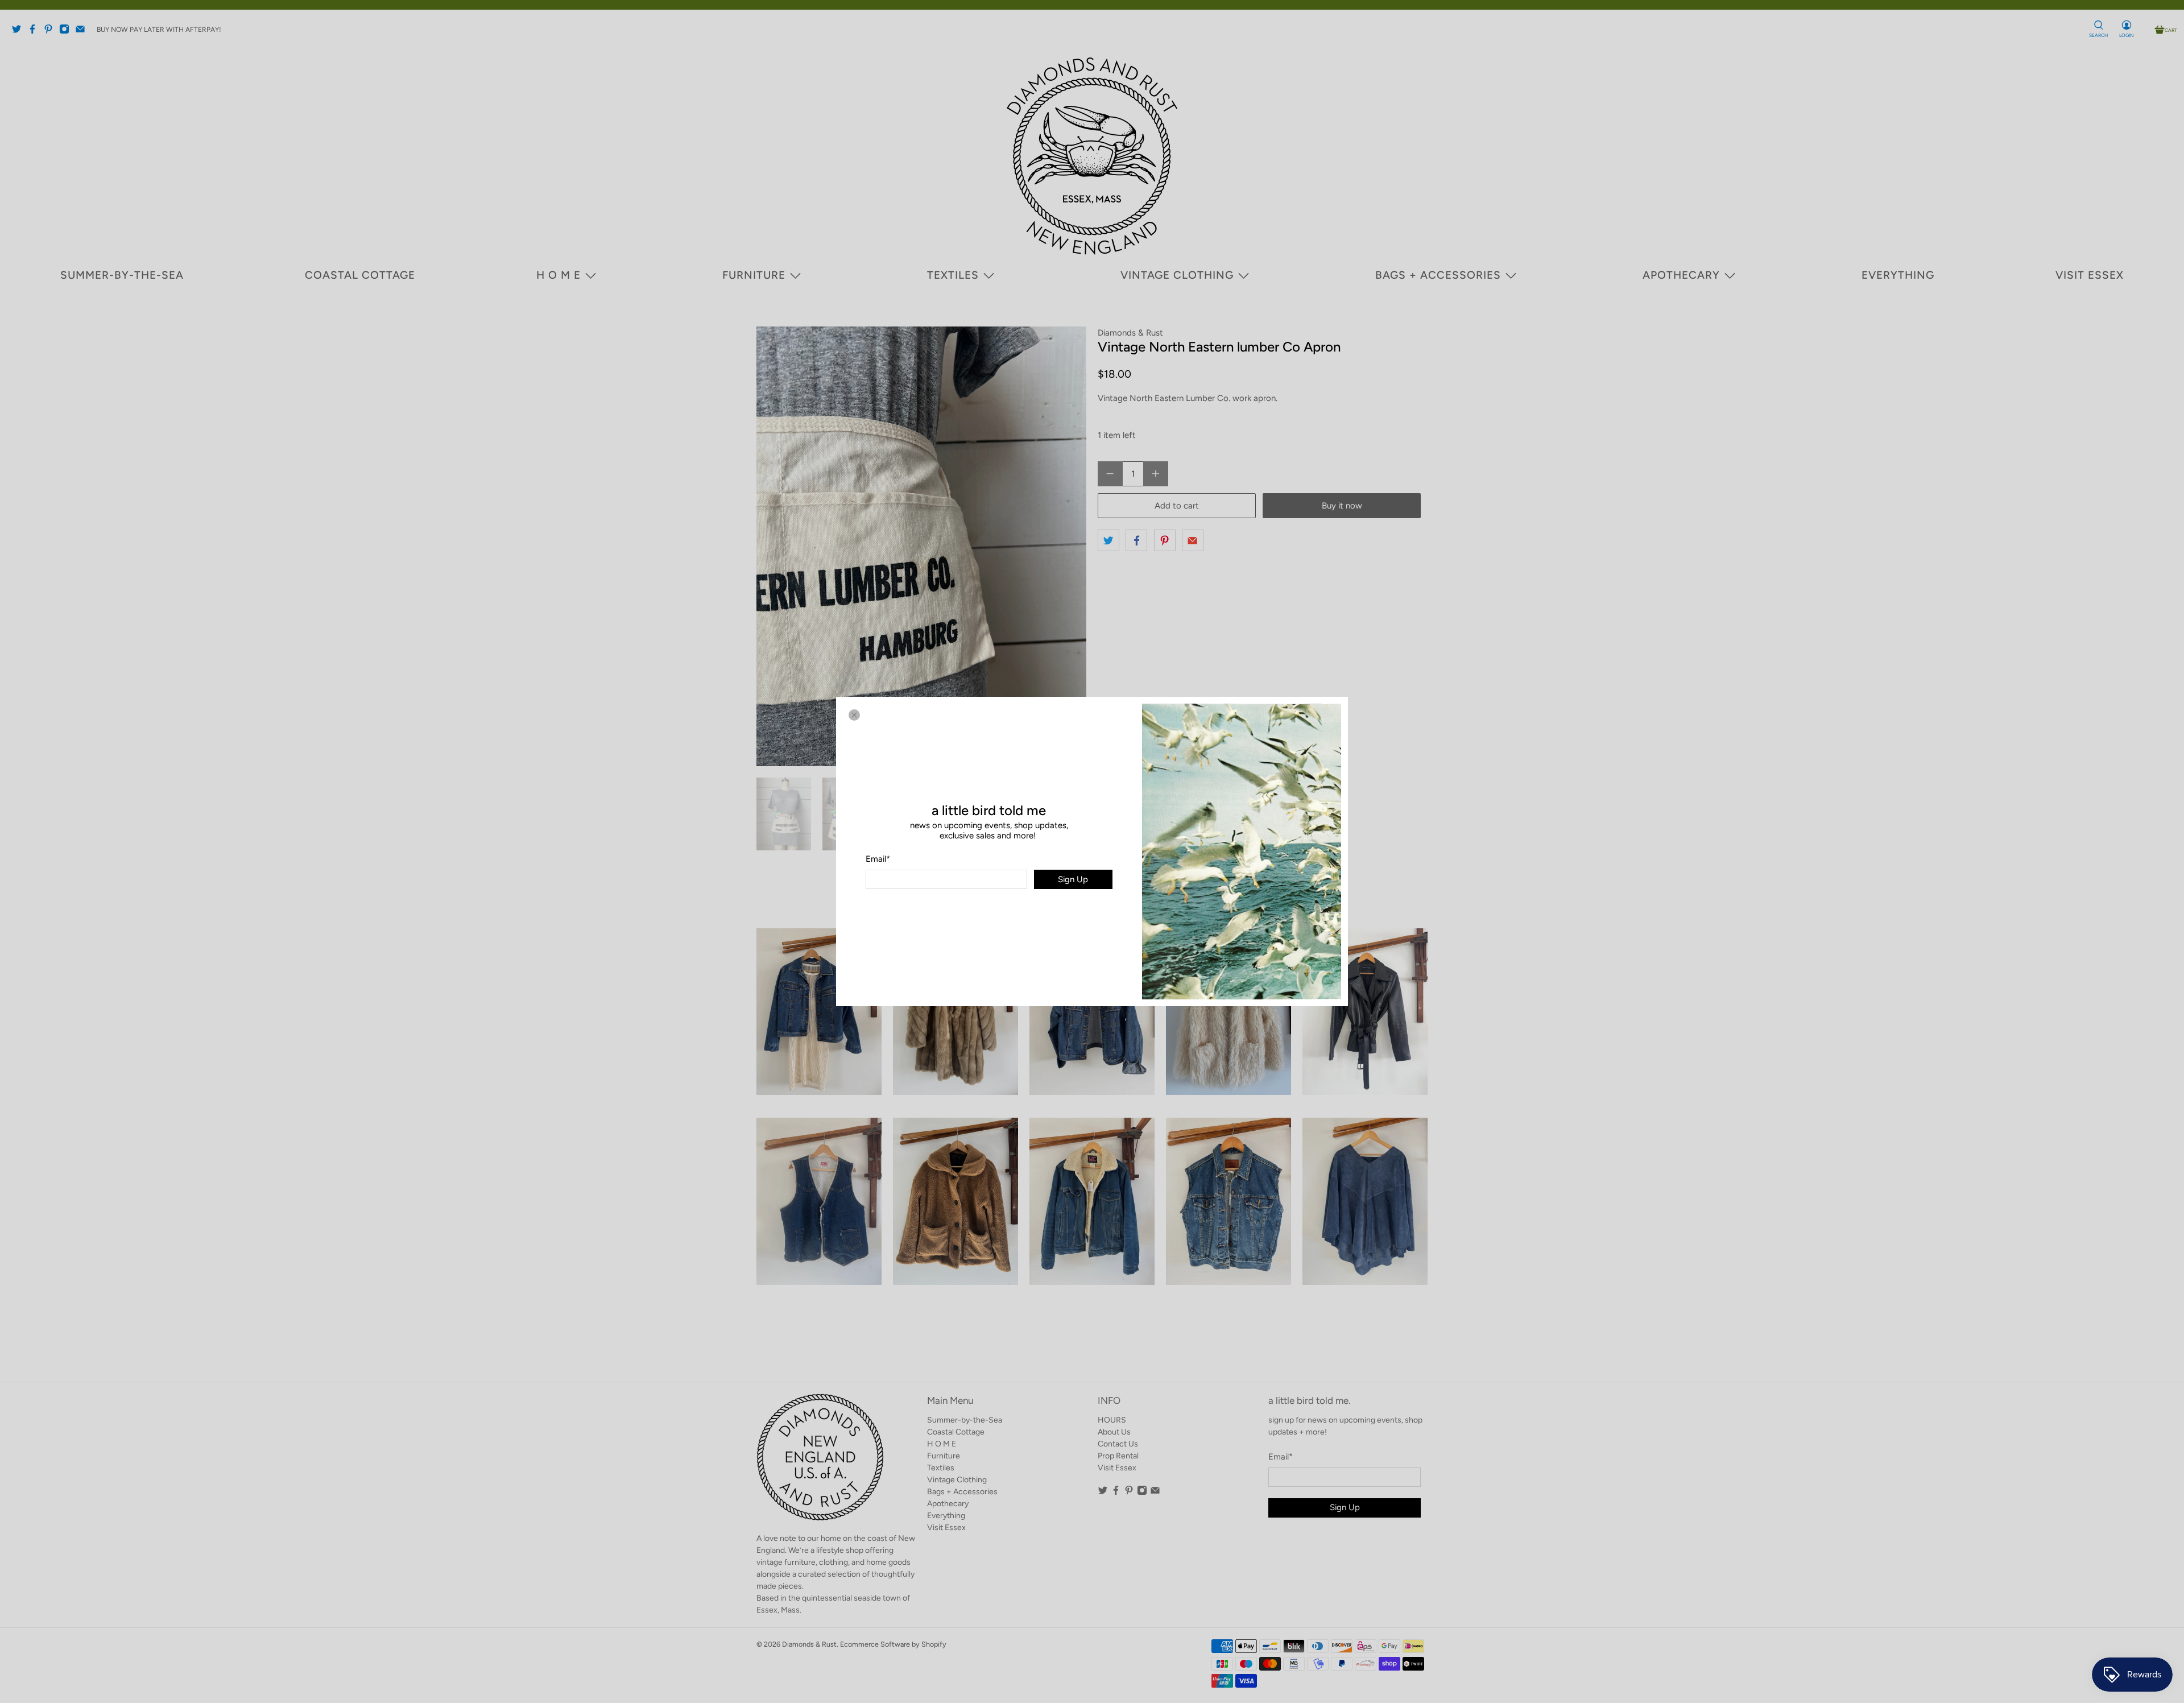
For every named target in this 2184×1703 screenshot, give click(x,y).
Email (878, 859)
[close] (854, 715)
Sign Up (1073, 879)
